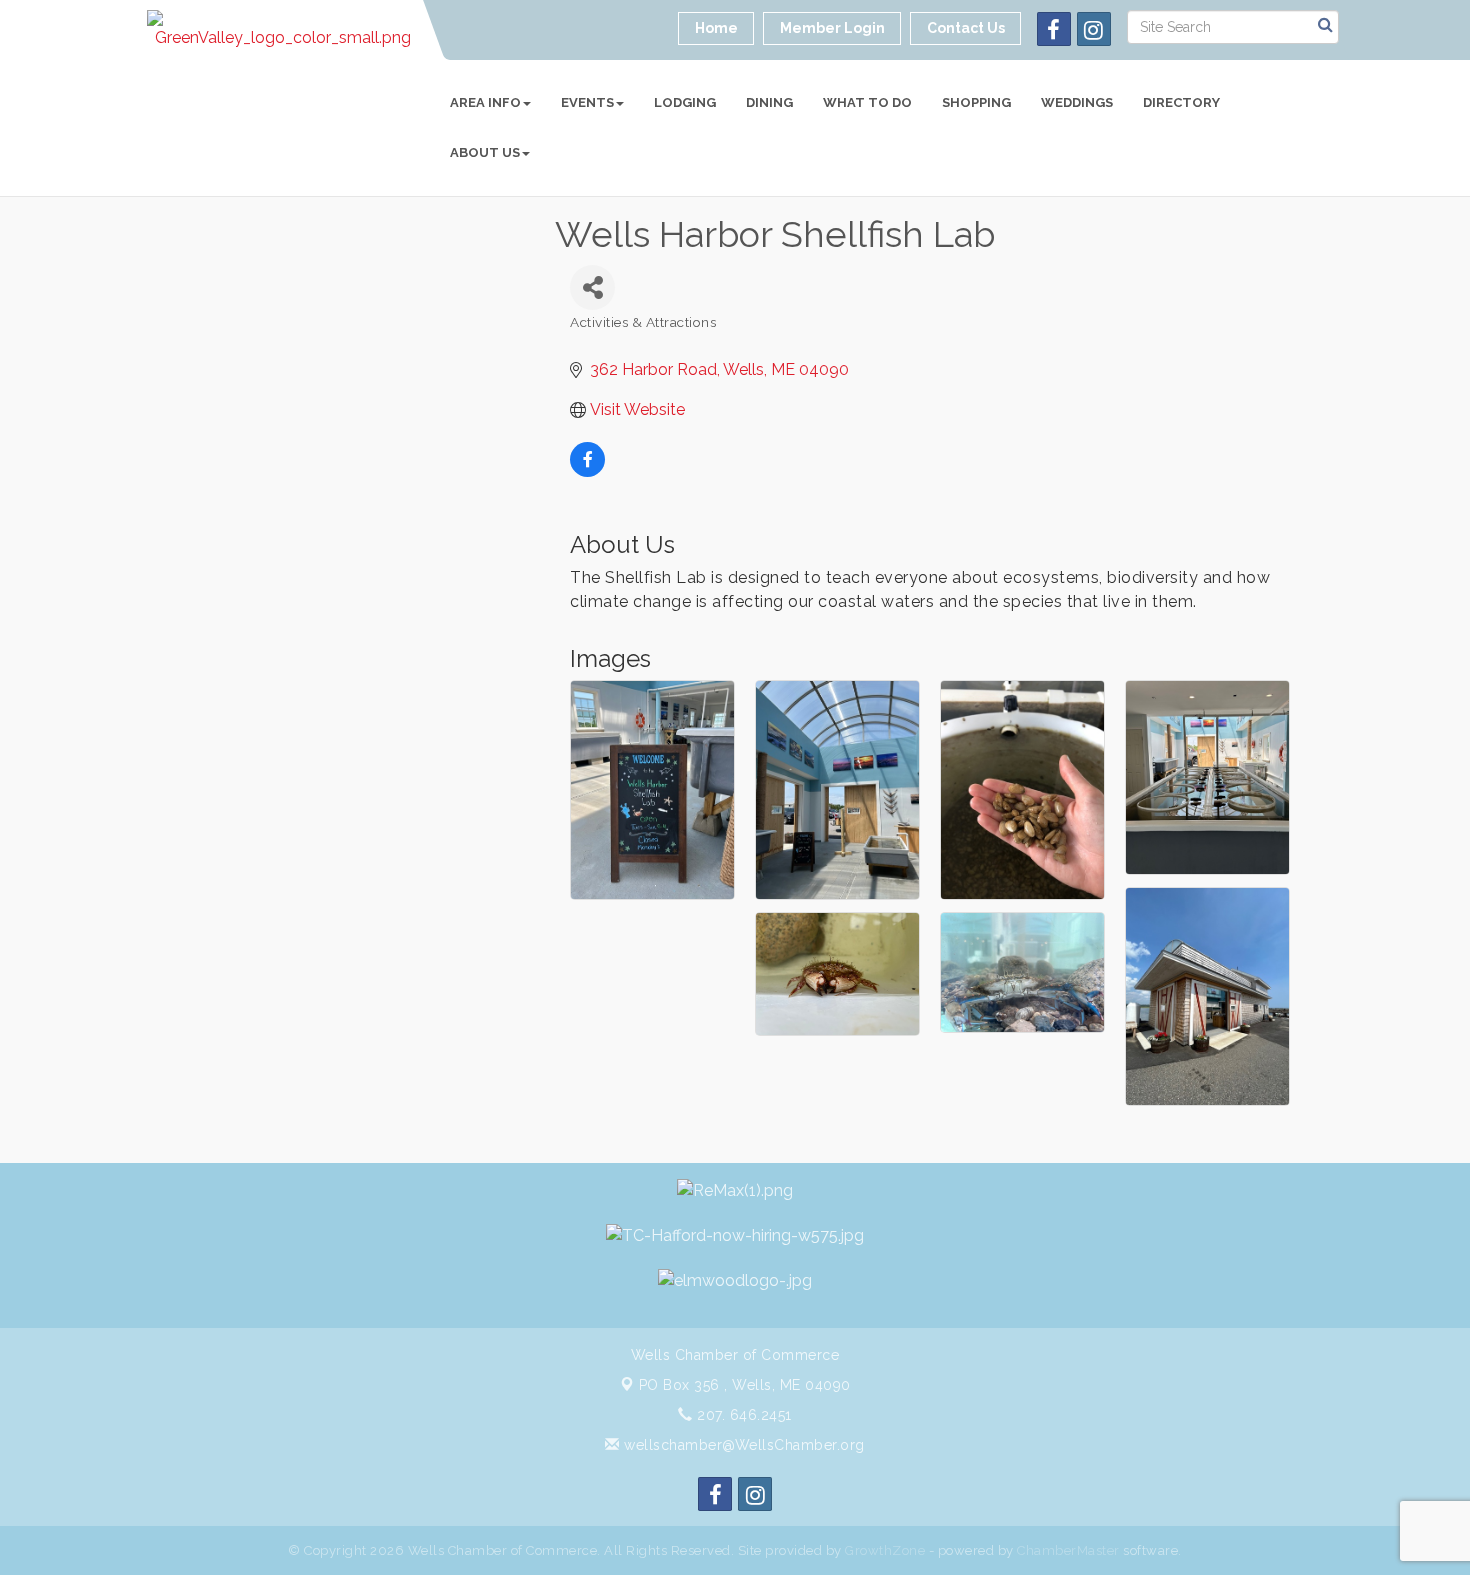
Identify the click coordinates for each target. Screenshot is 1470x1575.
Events (587, 102)
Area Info (485, 102)
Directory (1181, 102)
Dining (769, 102)
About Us (485, 152)
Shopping (976, 102)
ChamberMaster (1068, 1550)
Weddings (1077, 102)
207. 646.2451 (742, 1415)
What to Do (867, 102)
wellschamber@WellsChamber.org (742, 1445)
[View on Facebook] (587, 471)
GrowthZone (885, 1550)
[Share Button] (592, 287)
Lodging (685, 102)
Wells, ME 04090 (745, 1385)
